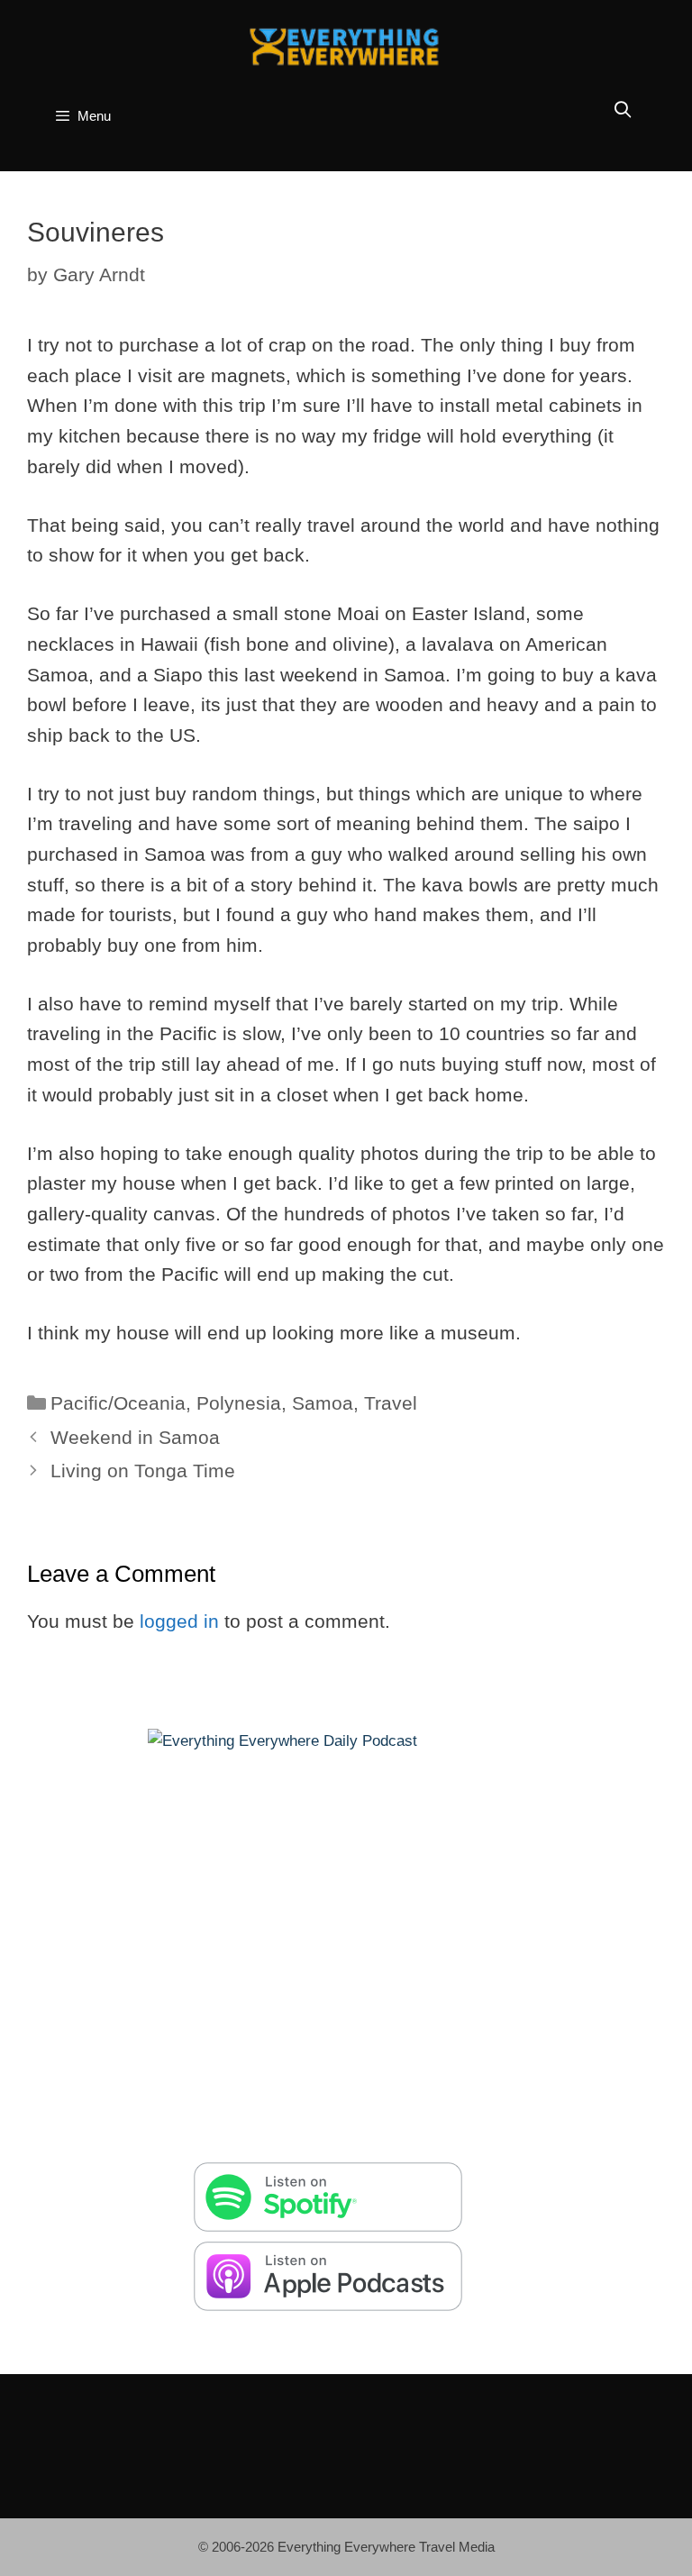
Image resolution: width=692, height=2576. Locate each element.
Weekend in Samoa (135, 1437)
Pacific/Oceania (118, 1403)
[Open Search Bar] (623, 110)
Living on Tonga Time (143, 1471)
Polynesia (239, 1403)
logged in (179, 1621)
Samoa (323, 1403)
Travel (391, 1403)
